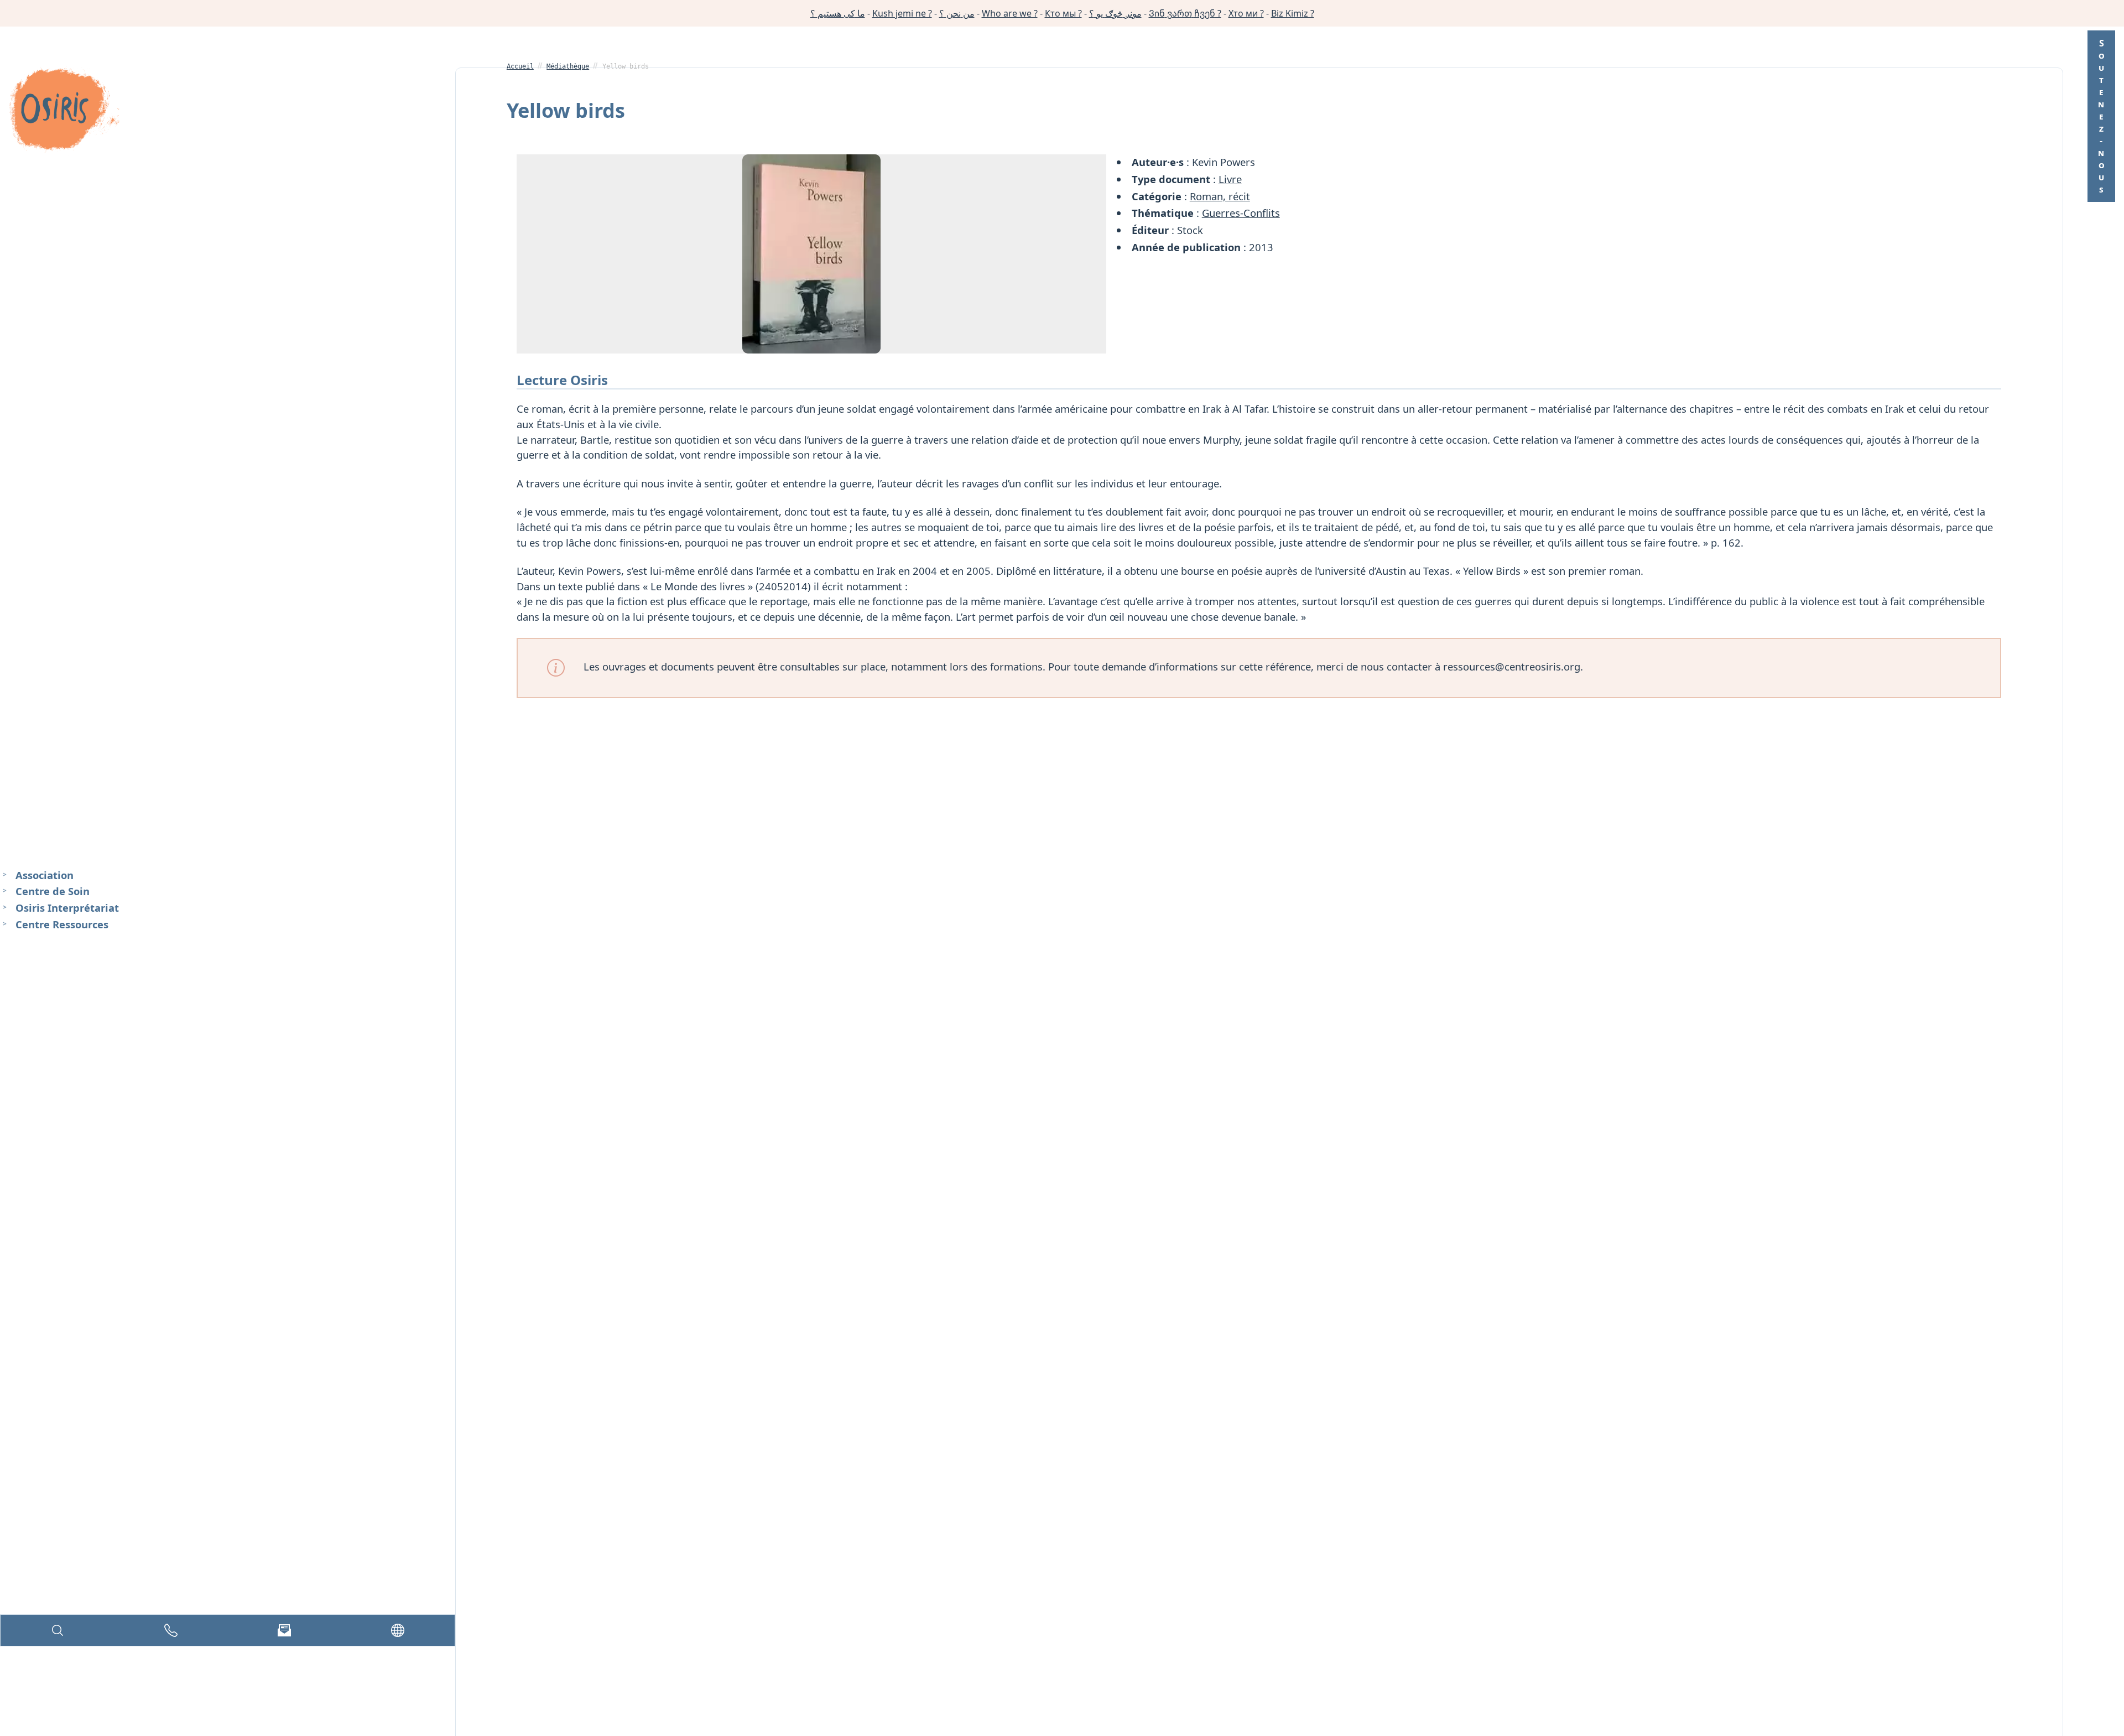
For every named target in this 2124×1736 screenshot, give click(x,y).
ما (838, 13)
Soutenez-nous (2101, 116)
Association (45, 875)
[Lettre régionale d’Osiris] (284, 1630)
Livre (1230, 179)
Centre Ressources (62, 924)
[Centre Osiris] (64, 111)
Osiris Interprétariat (67, 908)
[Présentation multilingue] (398, 1630)
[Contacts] (171, 1630)
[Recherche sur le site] (58, 1630)
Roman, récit (1220, 196)
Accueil (520, 66)
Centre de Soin (53, 892)
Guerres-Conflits (1241, 213)
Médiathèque (568, 66)
